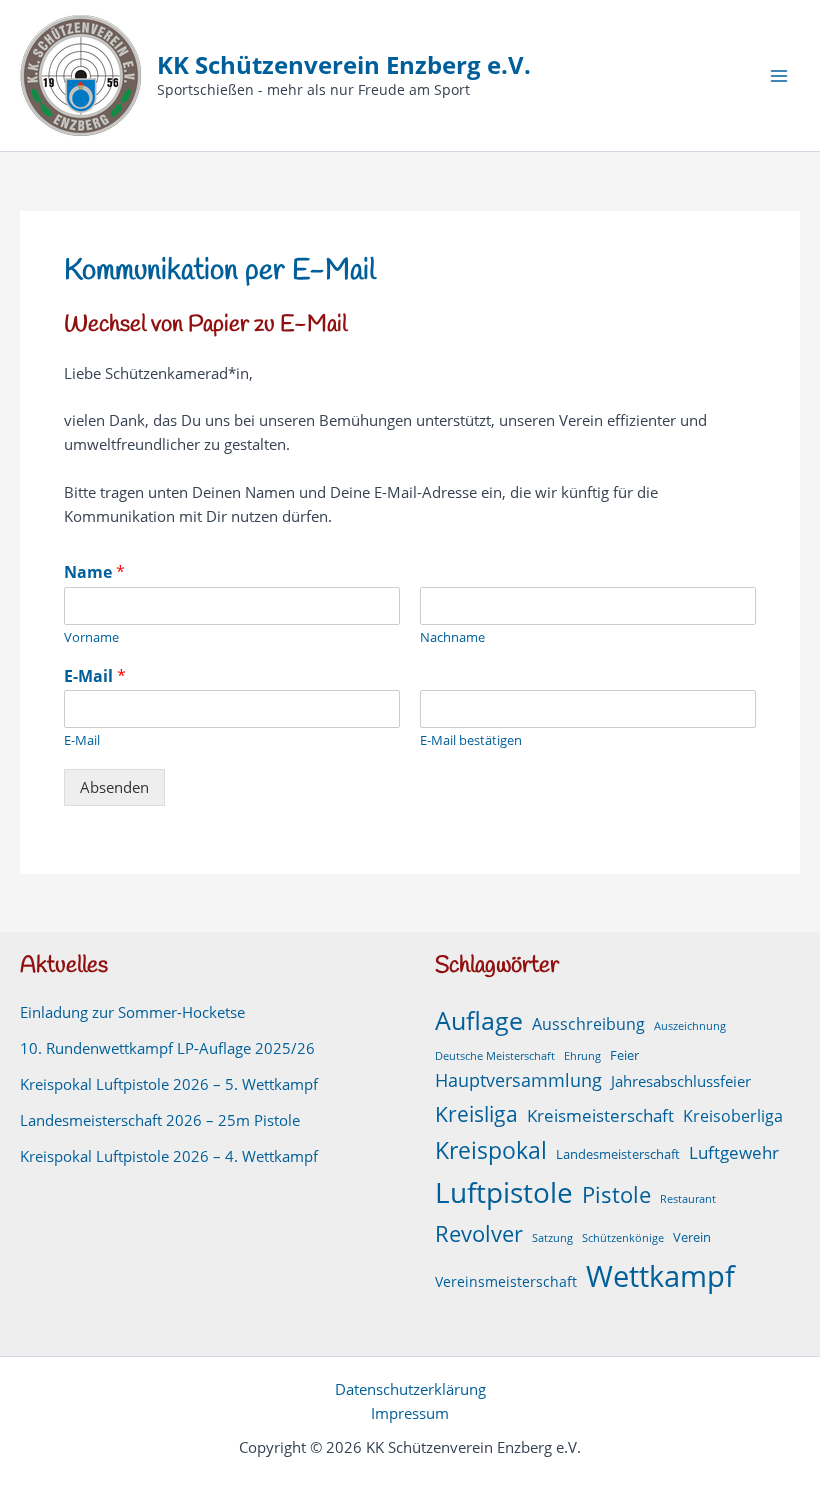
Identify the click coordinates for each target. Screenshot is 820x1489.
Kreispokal (491, 1150)
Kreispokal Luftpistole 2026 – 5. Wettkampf (169, 1084)
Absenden (114, 787)
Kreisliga (476, 1113)
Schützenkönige (623, 1238)
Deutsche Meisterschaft (495, 1056)
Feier (624, 1055)
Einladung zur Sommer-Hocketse (132, 1012)
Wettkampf (660, 1276)
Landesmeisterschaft (618, 1154)
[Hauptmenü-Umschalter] (779, 76)
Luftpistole (504, 1192)
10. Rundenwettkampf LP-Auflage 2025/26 (167, 1048)
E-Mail (95, 676)
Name (94, 572)
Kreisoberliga (733, 1116)
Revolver (479, 1233)
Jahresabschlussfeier (681, 1081)
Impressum (410, 1413)
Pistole (616, 1194)
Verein (692, 1237)
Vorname (91, 637)
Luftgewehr (734, 1152)
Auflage (479, 1020)
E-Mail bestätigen (471, 740)
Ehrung (582, 1056)
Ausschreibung (588, 1024)
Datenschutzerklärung (410, 1389)
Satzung (552, 1238)
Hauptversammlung (518, 1080)
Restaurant (688, 1199)
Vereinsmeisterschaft (506, 1281)
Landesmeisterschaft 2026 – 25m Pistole (160, 1120)
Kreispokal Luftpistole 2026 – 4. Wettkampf (169, 1156)
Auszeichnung (690, 1026)
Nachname (452, 637)
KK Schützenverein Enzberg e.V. (344, 65)
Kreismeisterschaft (600, 1115)
